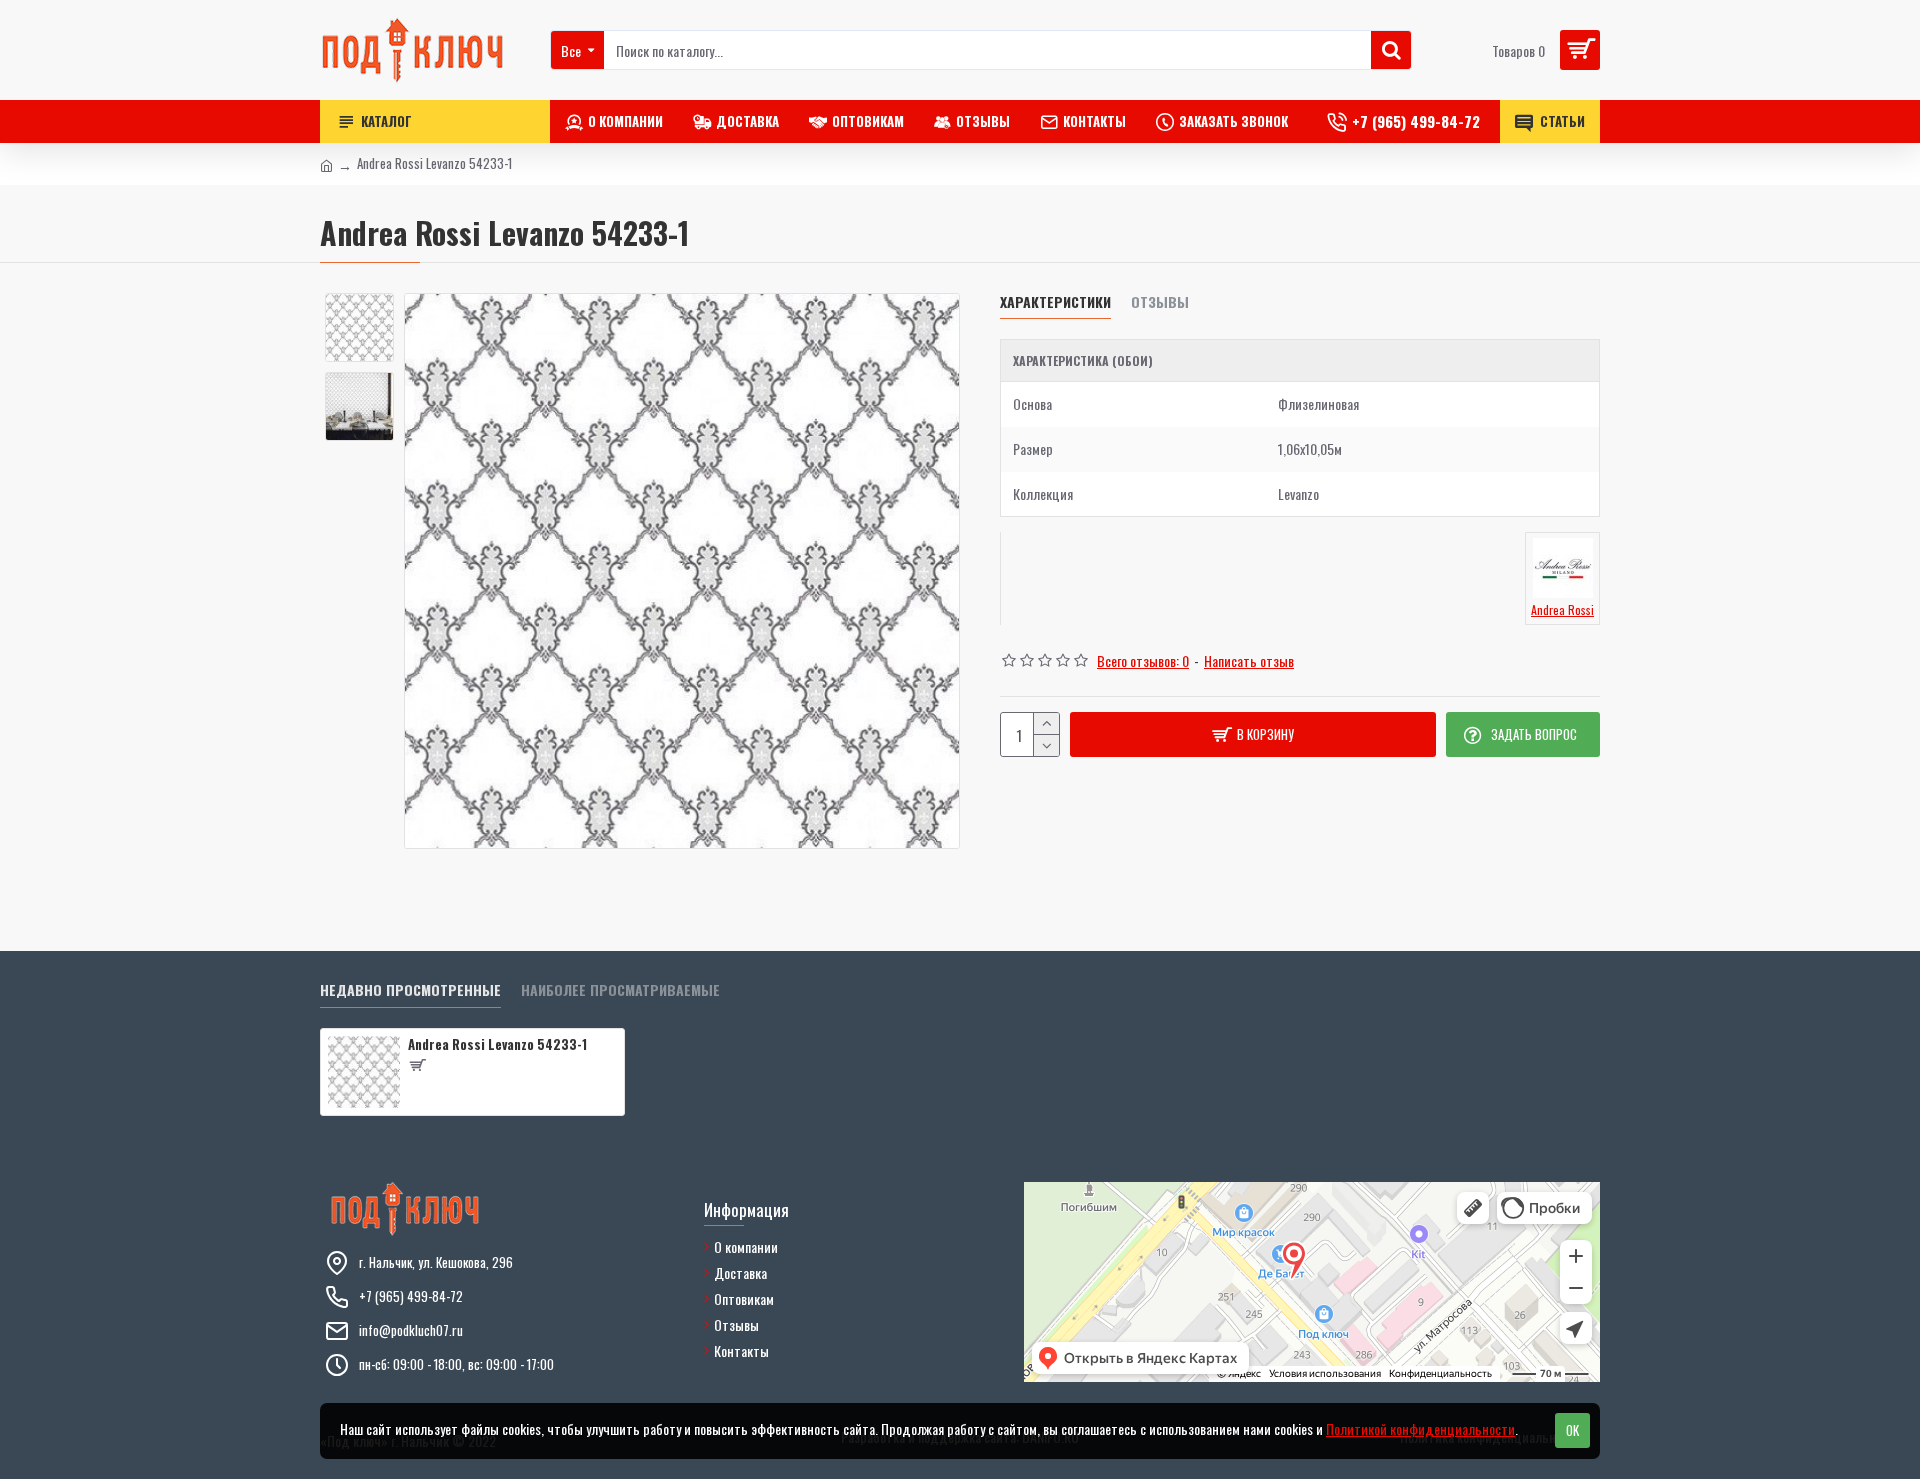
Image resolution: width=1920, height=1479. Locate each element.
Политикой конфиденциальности (1420, 1428)
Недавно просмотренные (410, 990)
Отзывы (1160, 302)
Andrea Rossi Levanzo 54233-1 (497, 1044)
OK (1572, 1430)
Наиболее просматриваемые (620, 990)
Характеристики (1055, 302)
